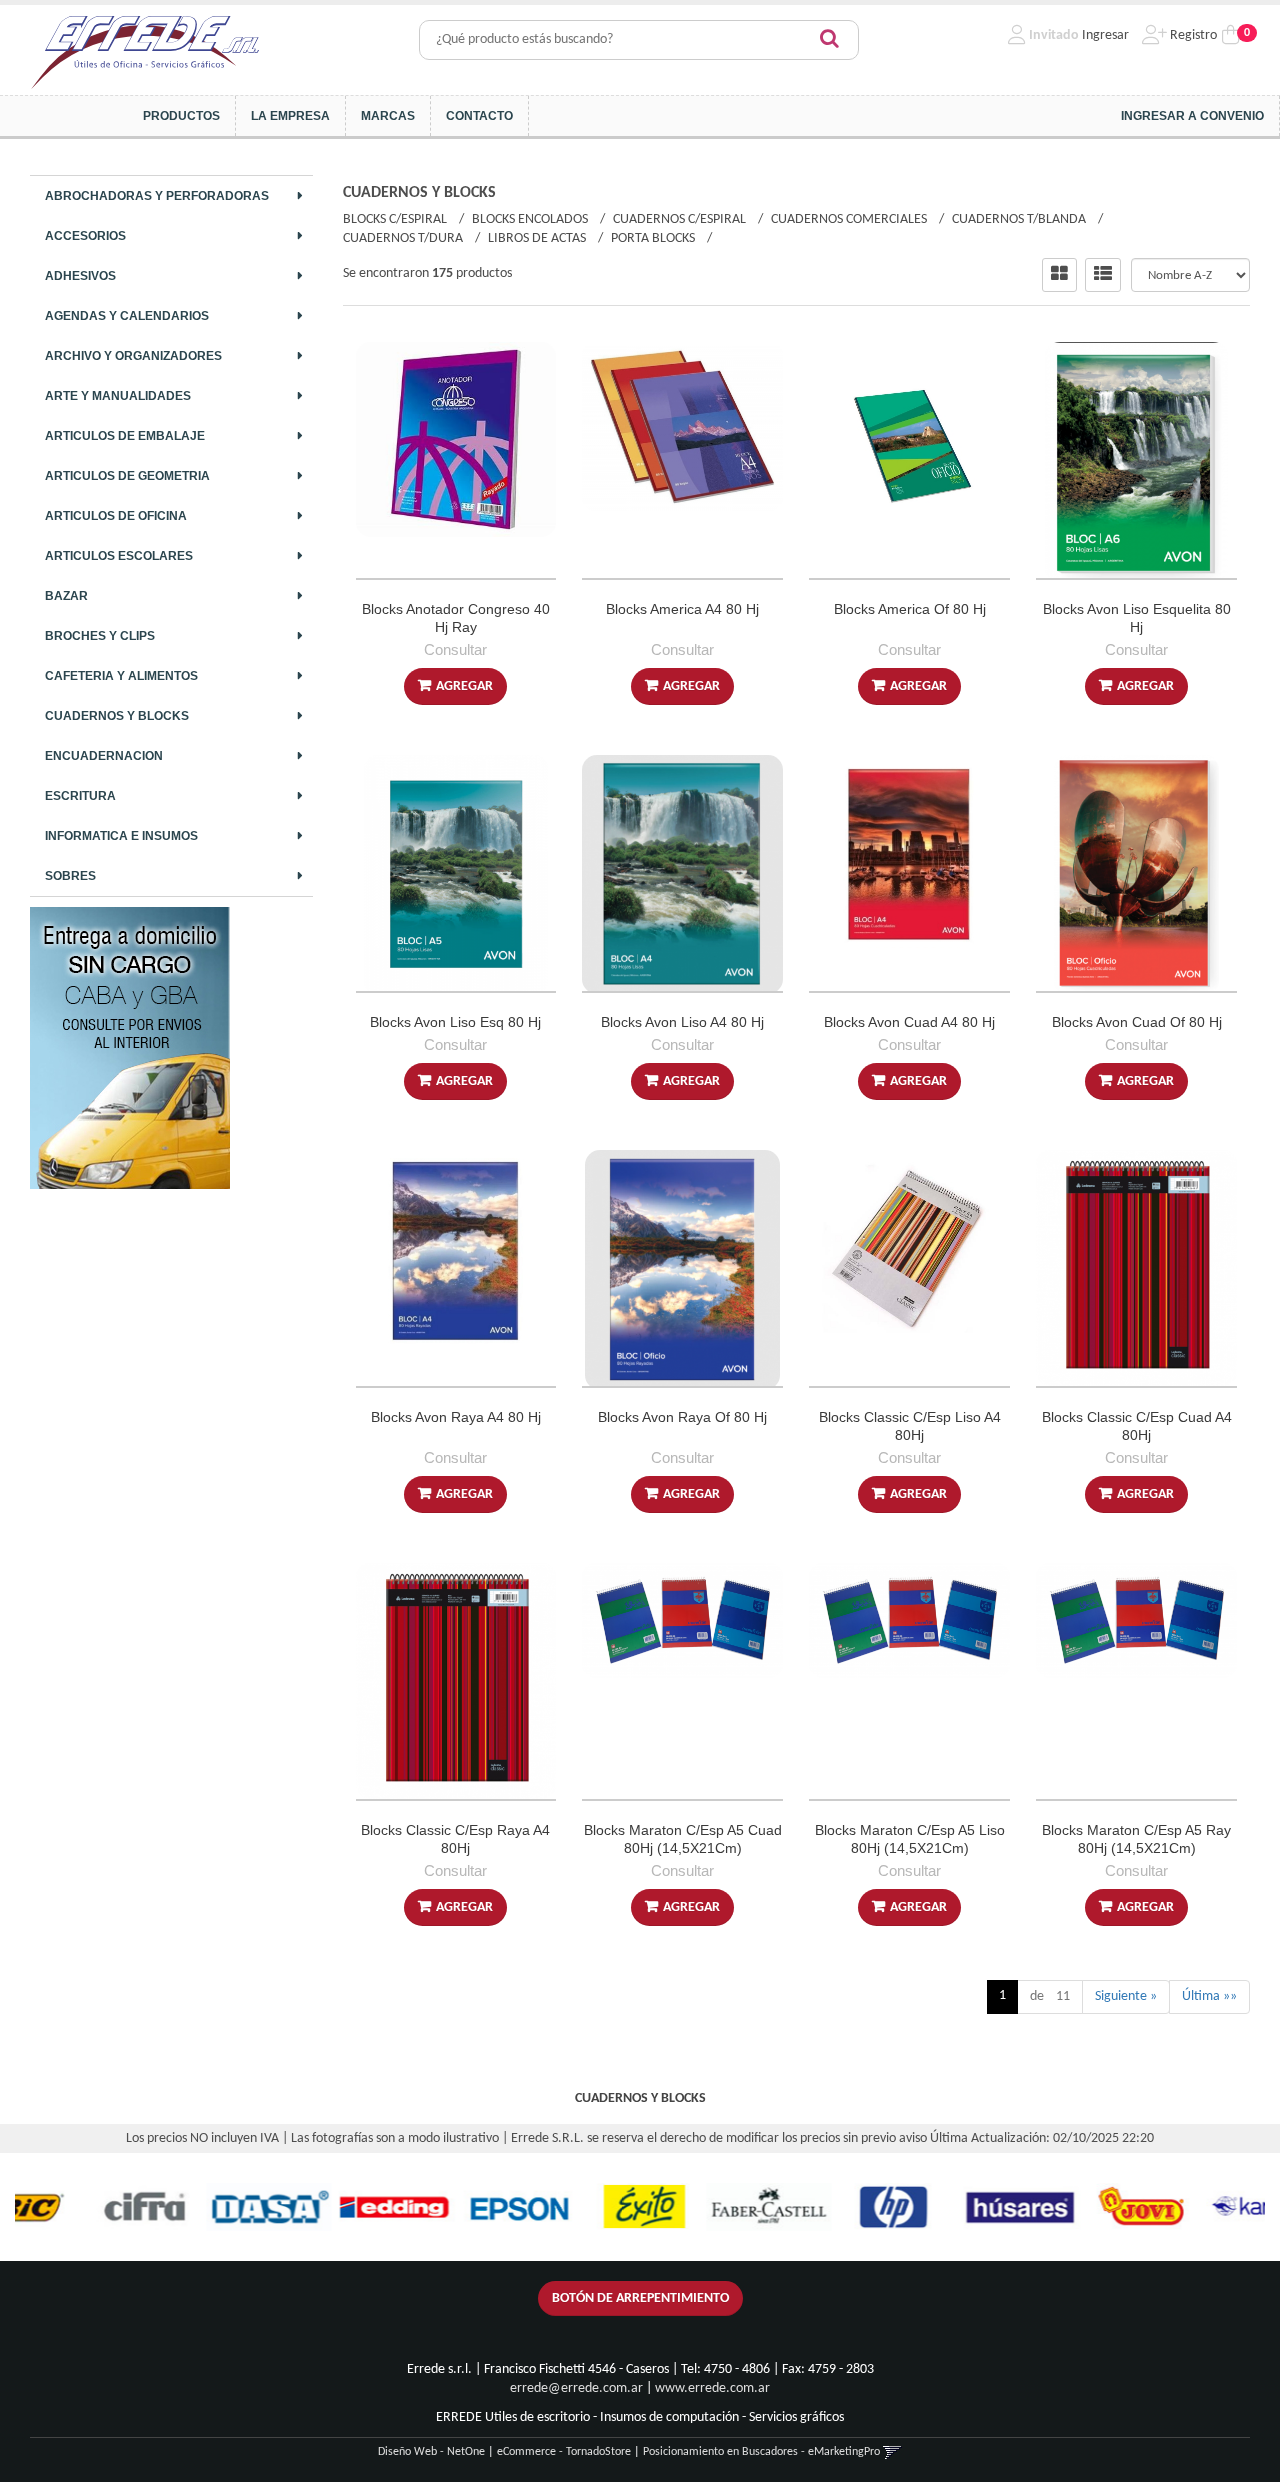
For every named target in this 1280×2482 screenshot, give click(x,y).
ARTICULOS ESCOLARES (119, 556)
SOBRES (70, 876)
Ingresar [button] (1105, 35)
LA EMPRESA (290, 116)
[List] (1103, 275)
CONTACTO (479, 116)
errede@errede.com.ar (576, 2388)
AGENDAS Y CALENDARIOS (127, 316)
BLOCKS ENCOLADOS (530, 219)
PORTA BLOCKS (653, 238)
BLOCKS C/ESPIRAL (395, 219)
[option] (80, 2207)
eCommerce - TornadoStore (564, 2452)
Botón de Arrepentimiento (640, 2298)
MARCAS (388, 116)
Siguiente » (1126, 1996)
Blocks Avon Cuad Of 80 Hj (1137, 1022)
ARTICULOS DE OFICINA (116, 516)
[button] (892, 2452)
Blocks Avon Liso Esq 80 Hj (455, 1022)
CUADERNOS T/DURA (403, 238)
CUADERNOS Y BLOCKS (117, 716)
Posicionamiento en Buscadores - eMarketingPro (761, 2452)
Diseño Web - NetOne (431, 2452)
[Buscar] (829, 40)
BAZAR (66, 596)
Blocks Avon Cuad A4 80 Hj (909, 1022)
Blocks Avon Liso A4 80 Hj (682, 1022)
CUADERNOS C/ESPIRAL (679, 219)
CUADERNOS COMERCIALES (849, 219)
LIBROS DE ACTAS (537, 238)
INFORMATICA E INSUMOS (121, 836)
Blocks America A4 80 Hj (682, 609)
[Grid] (1059, 275)
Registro (1192, 35)
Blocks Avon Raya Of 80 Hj (682, 1417)
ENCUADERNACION (104, 756)
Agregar (464, 686)
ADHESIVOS (80, 276)
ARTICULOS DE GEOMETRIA (127, 476)
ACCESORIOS (85, 236)
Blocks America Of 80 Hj (910, 609)
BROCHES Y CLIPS (100, 636)
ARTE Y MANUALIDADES (118, 396)
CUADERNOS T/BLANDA (1019, 219)
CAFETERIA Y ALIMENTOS (121, 676)
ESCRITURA (80, 796)
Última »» (1209, 1996)
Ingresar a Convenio (1192, 116)
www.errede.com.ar (712, 2388)
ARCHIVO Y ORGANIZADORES (133, 356)
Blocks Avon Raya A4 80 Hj (456, 1417)
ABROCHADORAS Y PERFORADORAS (157, 196)
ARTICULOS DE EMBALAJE (125, 436)
